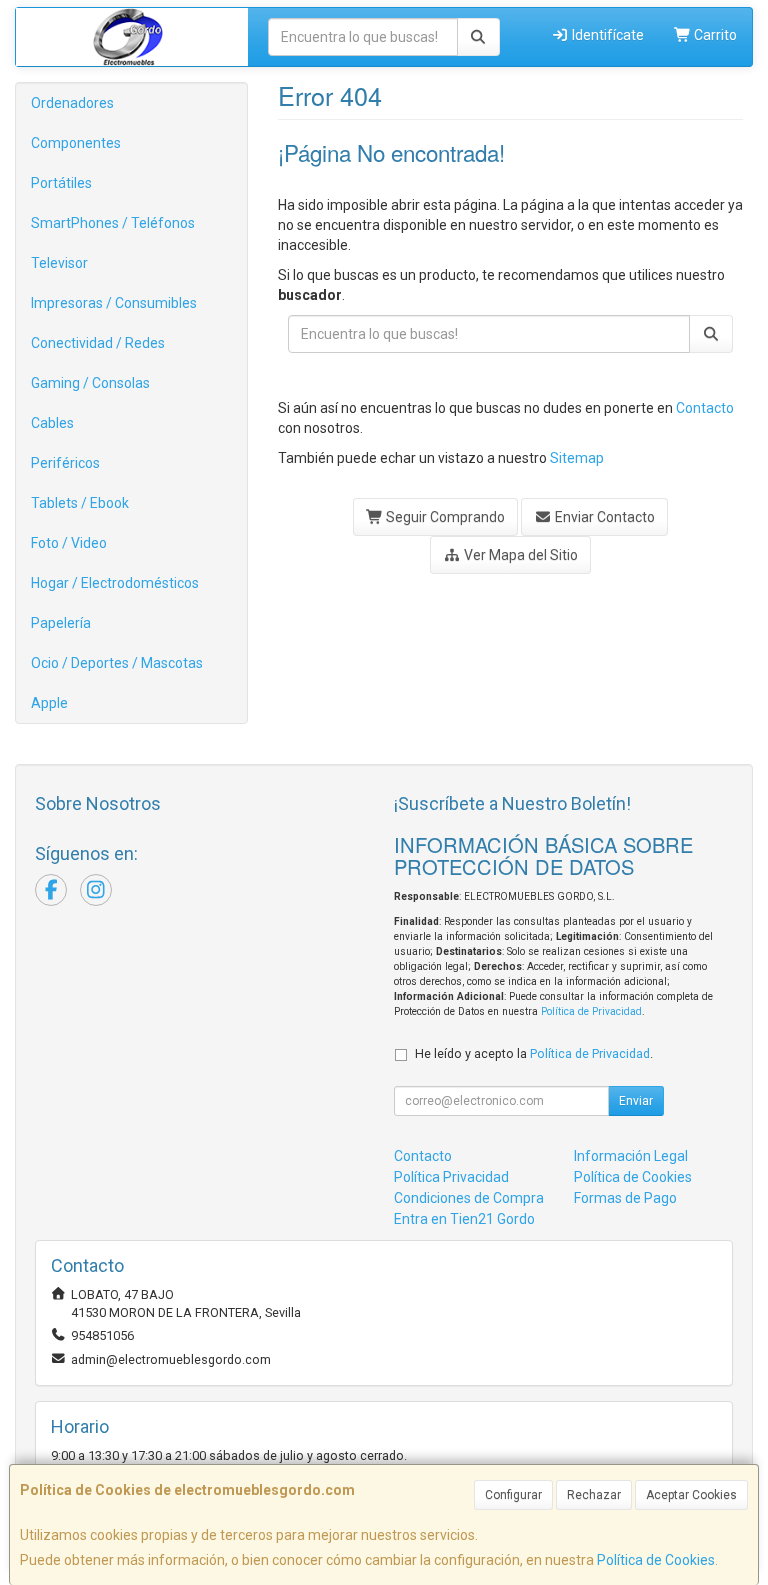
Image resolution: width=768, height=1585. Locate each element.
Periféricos (65, 463)
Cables (52, 423)
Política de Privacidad (591, 1011)
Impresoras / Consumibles (114, 303)
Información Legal (631, 1156)
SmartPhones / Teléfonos (113, 223)
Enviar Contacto (603, 517)
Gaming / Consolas (90, 383)
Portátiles (61, 183)
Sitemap (577, 458)
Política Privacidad (451, 1177)
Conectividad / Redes (98, 343)
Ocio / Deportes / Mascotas (117, 663)
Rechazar (594, 1495)
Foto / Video (69, 543)
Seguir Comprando (444, 517)
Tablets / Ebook (80, 503)
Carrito (714, 35)
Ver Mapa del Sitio (519, 555)
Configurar (513, 1495)
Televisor (59, 263)
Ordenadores (72, 103)
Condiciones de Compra (469, 1198)
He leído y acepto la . (534, 1053)
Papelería (61, 623)
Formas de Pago (625, 1198)
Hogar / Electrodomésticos (115, 583)
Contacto (705, 408)
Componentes (76, 143)
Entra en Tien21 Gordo (464, 1219)
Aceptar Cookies (691, 1495)
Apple (49, 703)
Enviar (636, 1101)
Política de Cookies (656, 1560)
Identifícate (606, 35)
